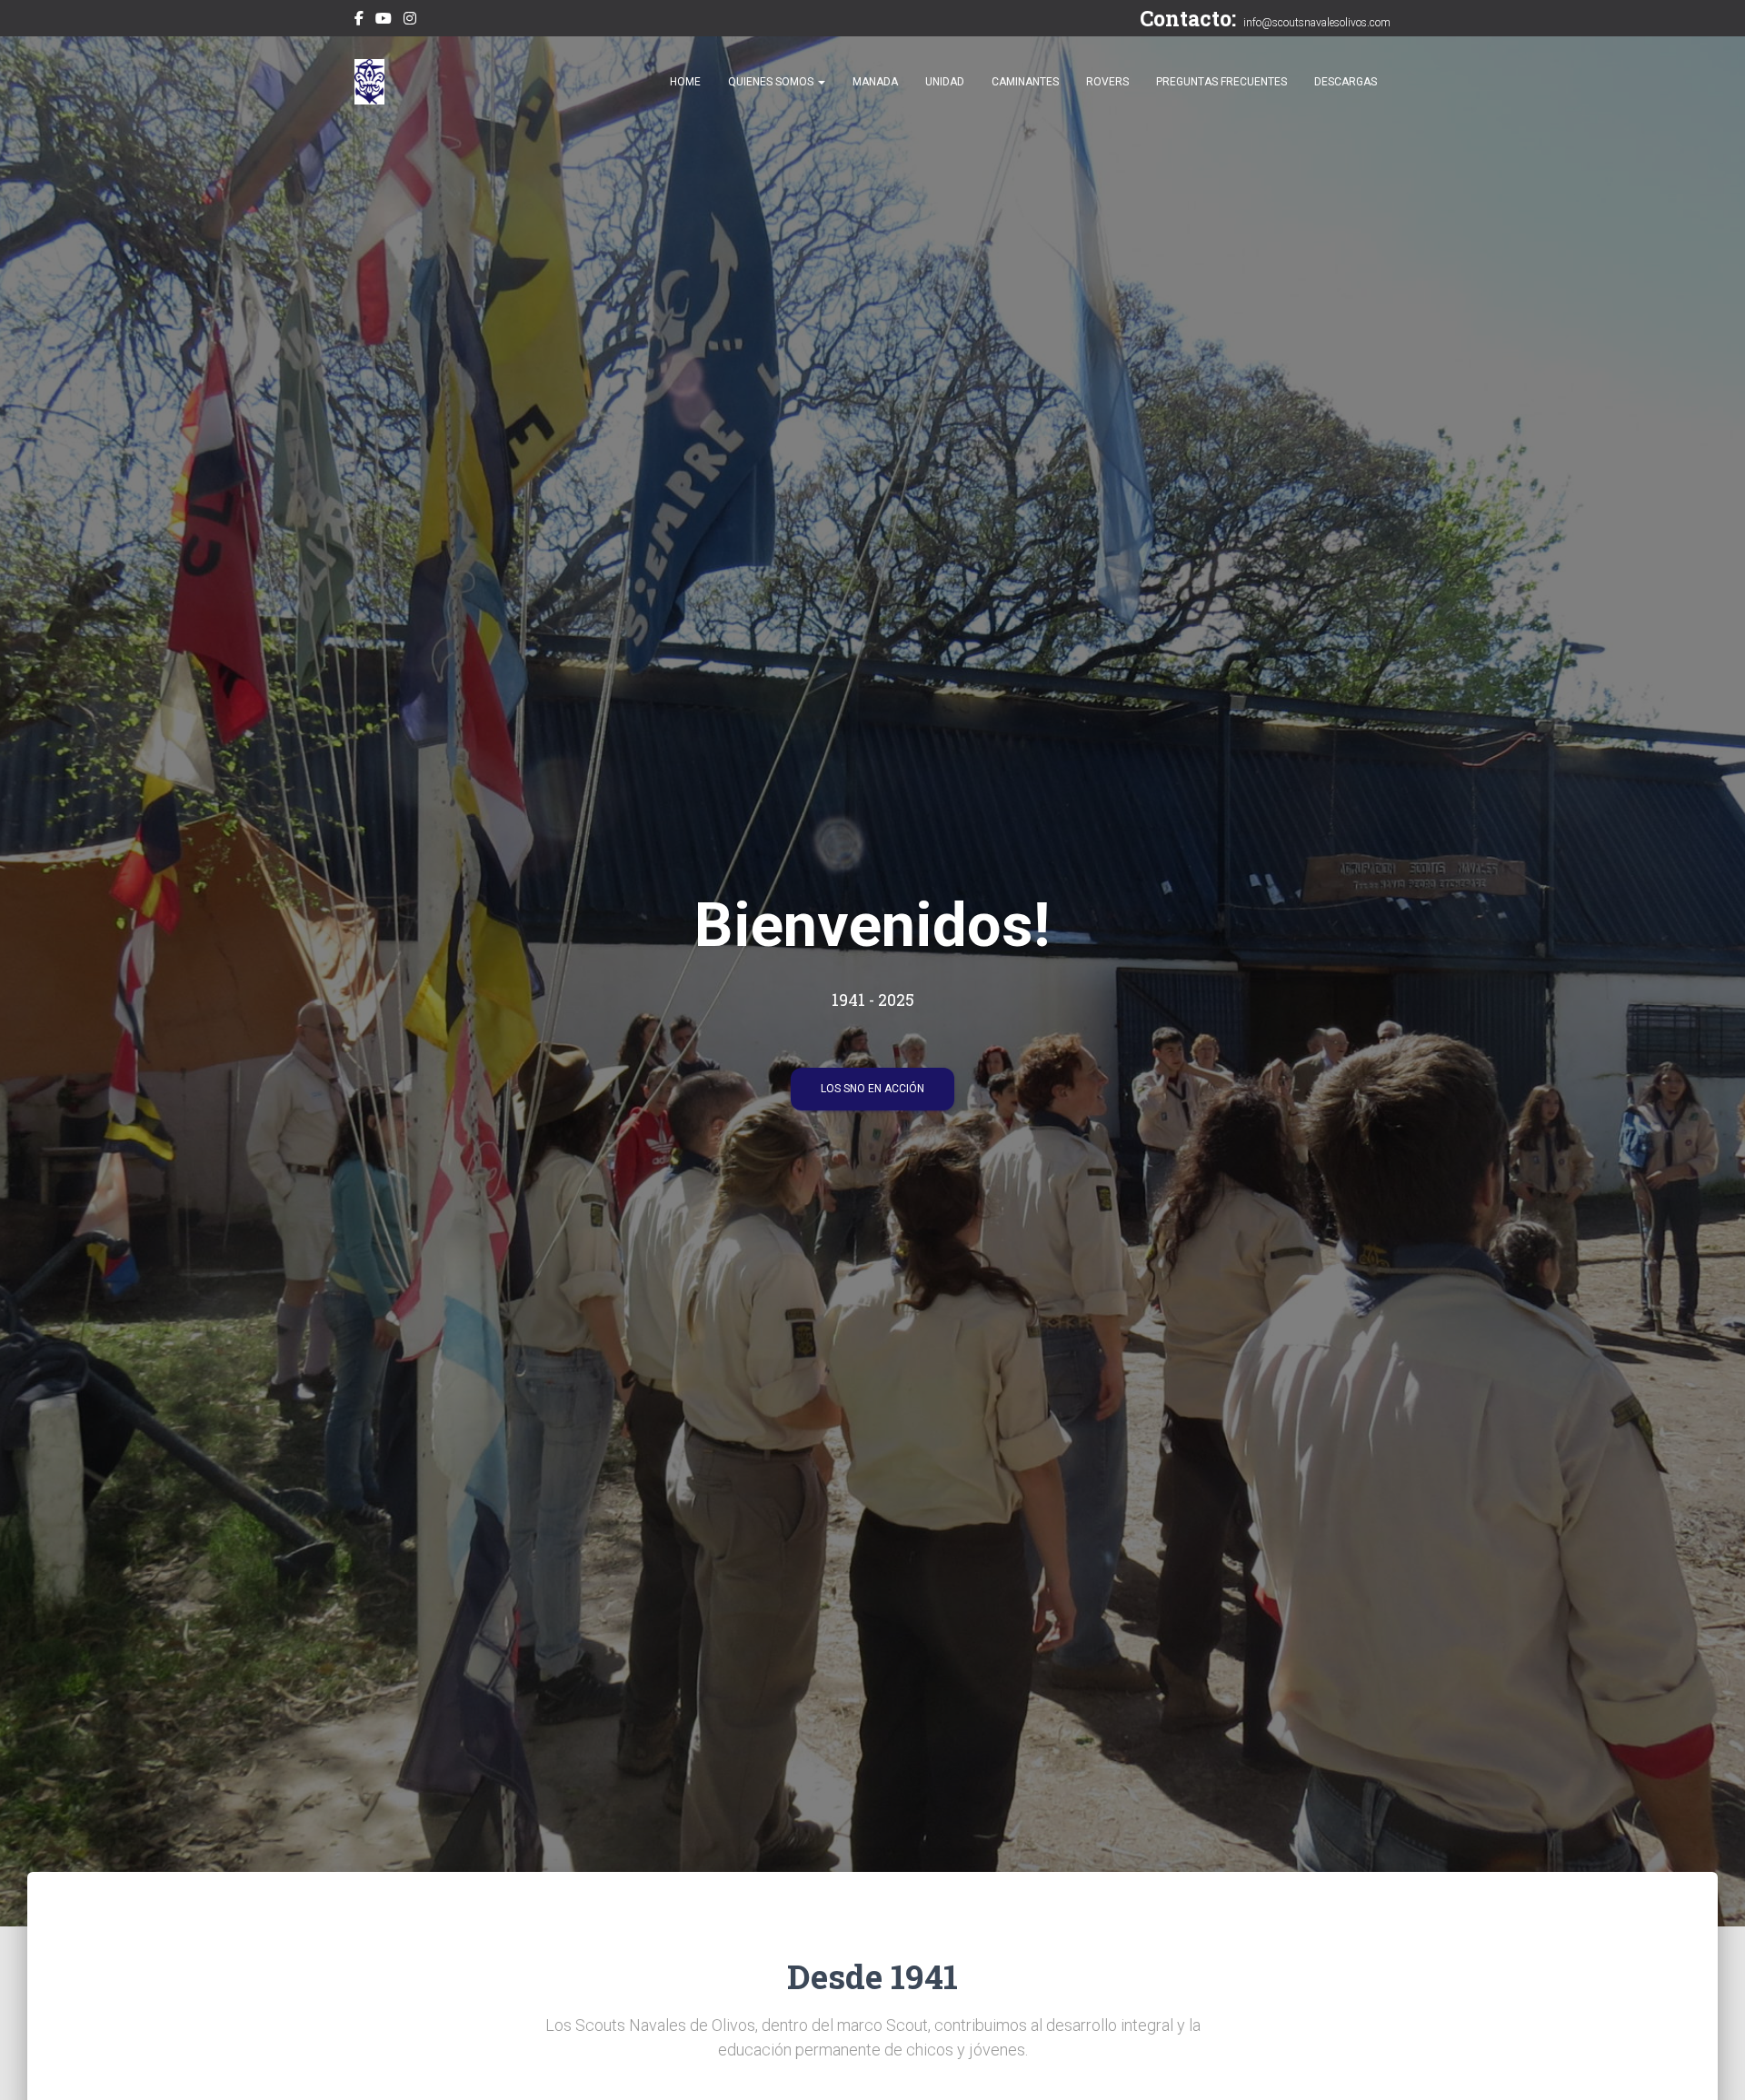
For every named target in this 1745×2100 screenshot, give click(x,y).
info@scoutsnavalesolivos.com (1317, 23)
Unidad (945, 82)
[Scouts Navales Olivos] (369, 82)
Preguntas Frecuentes (1221, 82)
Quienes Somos (772, 82)
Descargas (1346, 82)
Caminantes (1025, 82)
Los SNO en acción (872, 1089)
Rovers (1107, 82)
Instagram (410, 21)
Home (685, 82)
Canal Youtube (384, 21)
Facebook (359, 21)
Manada (875, 82)
